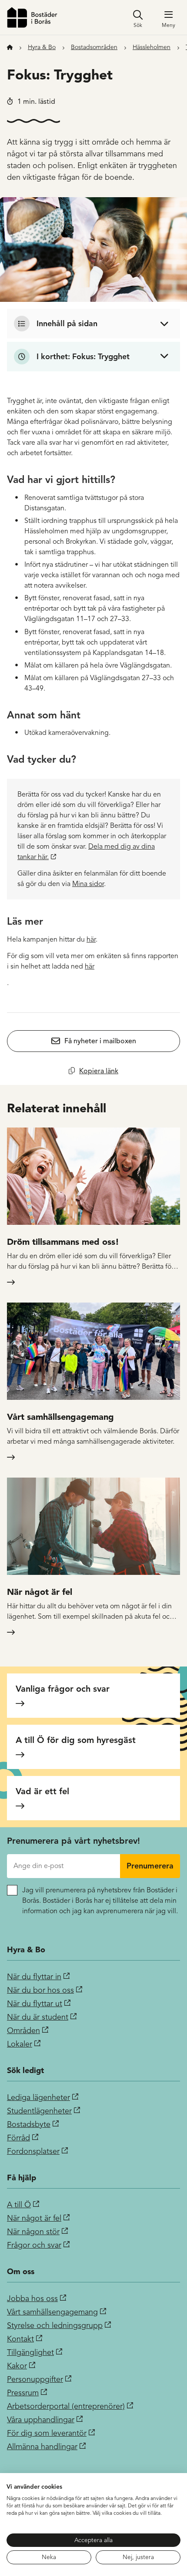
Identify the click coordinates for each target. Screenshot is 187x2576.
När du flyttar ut (35, 2004)
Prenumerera (150, 1866)
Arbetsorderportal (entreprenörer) (66, 2406)
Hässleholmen (152, 47)
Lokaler (20, 2044)
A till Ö (19, 2205)
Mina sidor (88, 884)
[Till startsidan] (32, 17)
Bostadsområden (94, 47)
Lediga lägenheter (38, 2097)
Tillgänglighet (30, 2352)
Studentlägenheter (39, 2111)
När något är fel (34, 2218)
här (91, 939)
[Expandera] (93, 324)
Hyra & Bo (42, 47)
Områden (23, 2030)
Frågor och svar (34, 2245)
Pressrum (23, 2393)
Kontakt (20, 2339)
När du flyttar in (34, 1977)
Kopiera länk (99, 1071)
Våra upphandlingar (41, 2420)
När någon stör (33, 2232)
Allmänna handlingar (42, 2447)
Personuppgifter (35, 2379)
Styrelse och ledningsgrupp (55, 2325)
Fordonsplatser (33, 2151)
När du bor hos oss (40, 1990)
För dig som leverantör (47, 2433)
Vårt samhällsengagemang (52, 2312)
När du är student (38, 2017)
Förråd (18, 2138)
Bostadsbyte (29, 2124)
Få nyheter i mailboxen (100, 1041)
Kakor (17, 2366)
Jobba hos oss (32, 2298)
